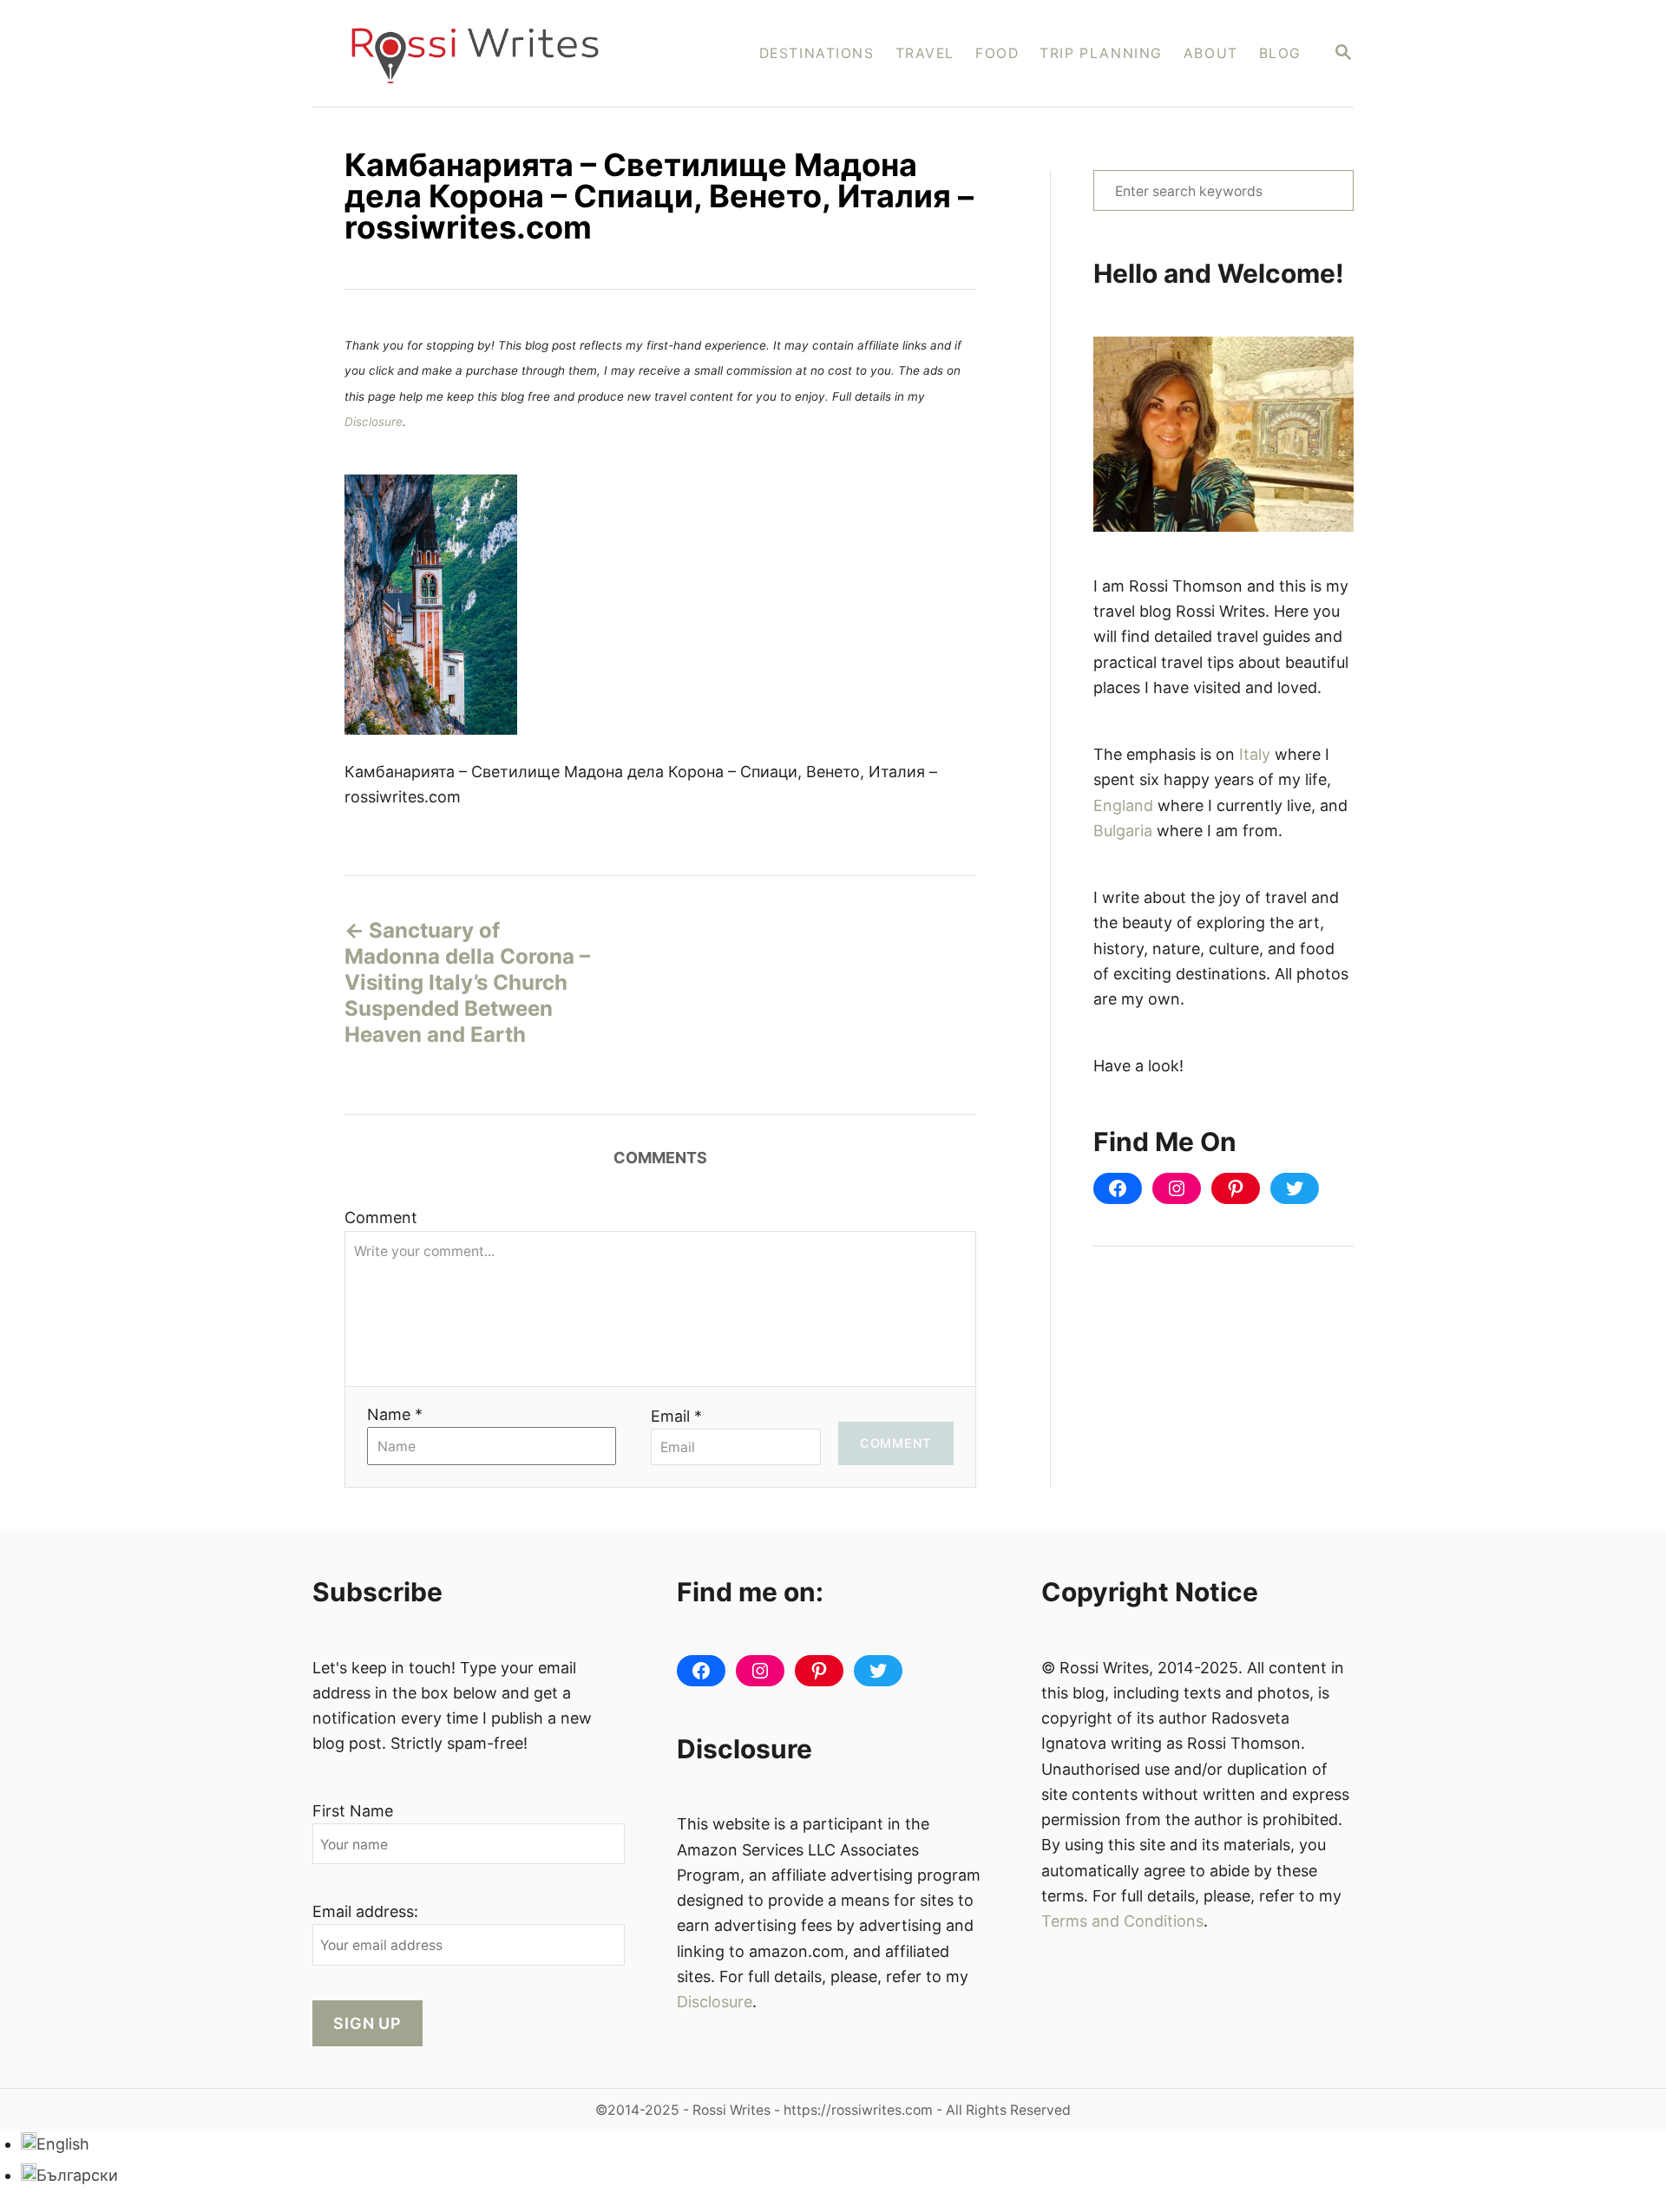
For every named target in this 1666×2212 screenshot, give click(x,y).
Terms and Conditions (1122, 1921)
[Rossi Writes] (486, 53)
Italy (1255, 754)
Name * (395, 1414)
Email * (676, 1416)
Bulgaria (1123, 831)
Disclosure (374, 422)
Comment (381, 1217)
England (1123, 805)
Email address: (365, 1911)
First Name (353, 1811)
